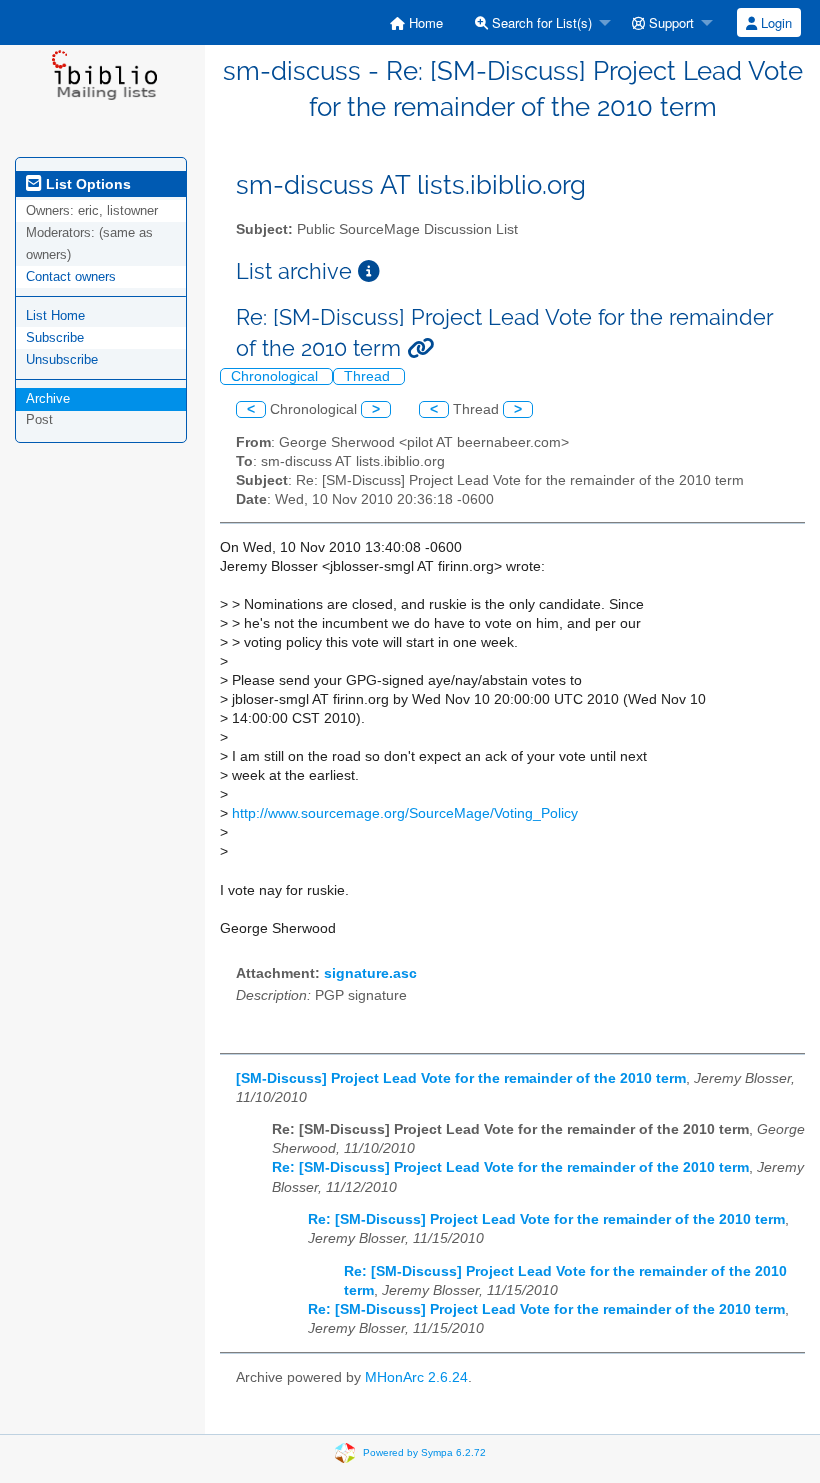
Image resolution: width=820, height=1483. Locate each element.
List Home (55, 315)
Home (424, 22)
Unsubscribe (62, 359)
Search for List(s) (540, 22)
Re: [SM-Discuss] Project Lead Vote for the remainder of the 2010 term (510, 1167)
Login (774, 22)
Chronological (276, 376)
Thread (369, 376)
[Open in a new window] (369, 271)
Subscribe (55, 337)
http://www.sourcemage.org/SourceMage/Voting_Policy (405, 813)
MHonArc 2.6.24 (416, 1377)
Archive (48, 398)
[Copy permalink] (420, 348)
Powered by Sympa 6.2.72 (424, 1452)
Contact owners (71, 276)
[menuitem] (416, 22)
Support (669, 22)
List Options (86, 184)
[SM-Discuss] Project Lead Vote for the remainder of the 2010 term (461, 1078)
